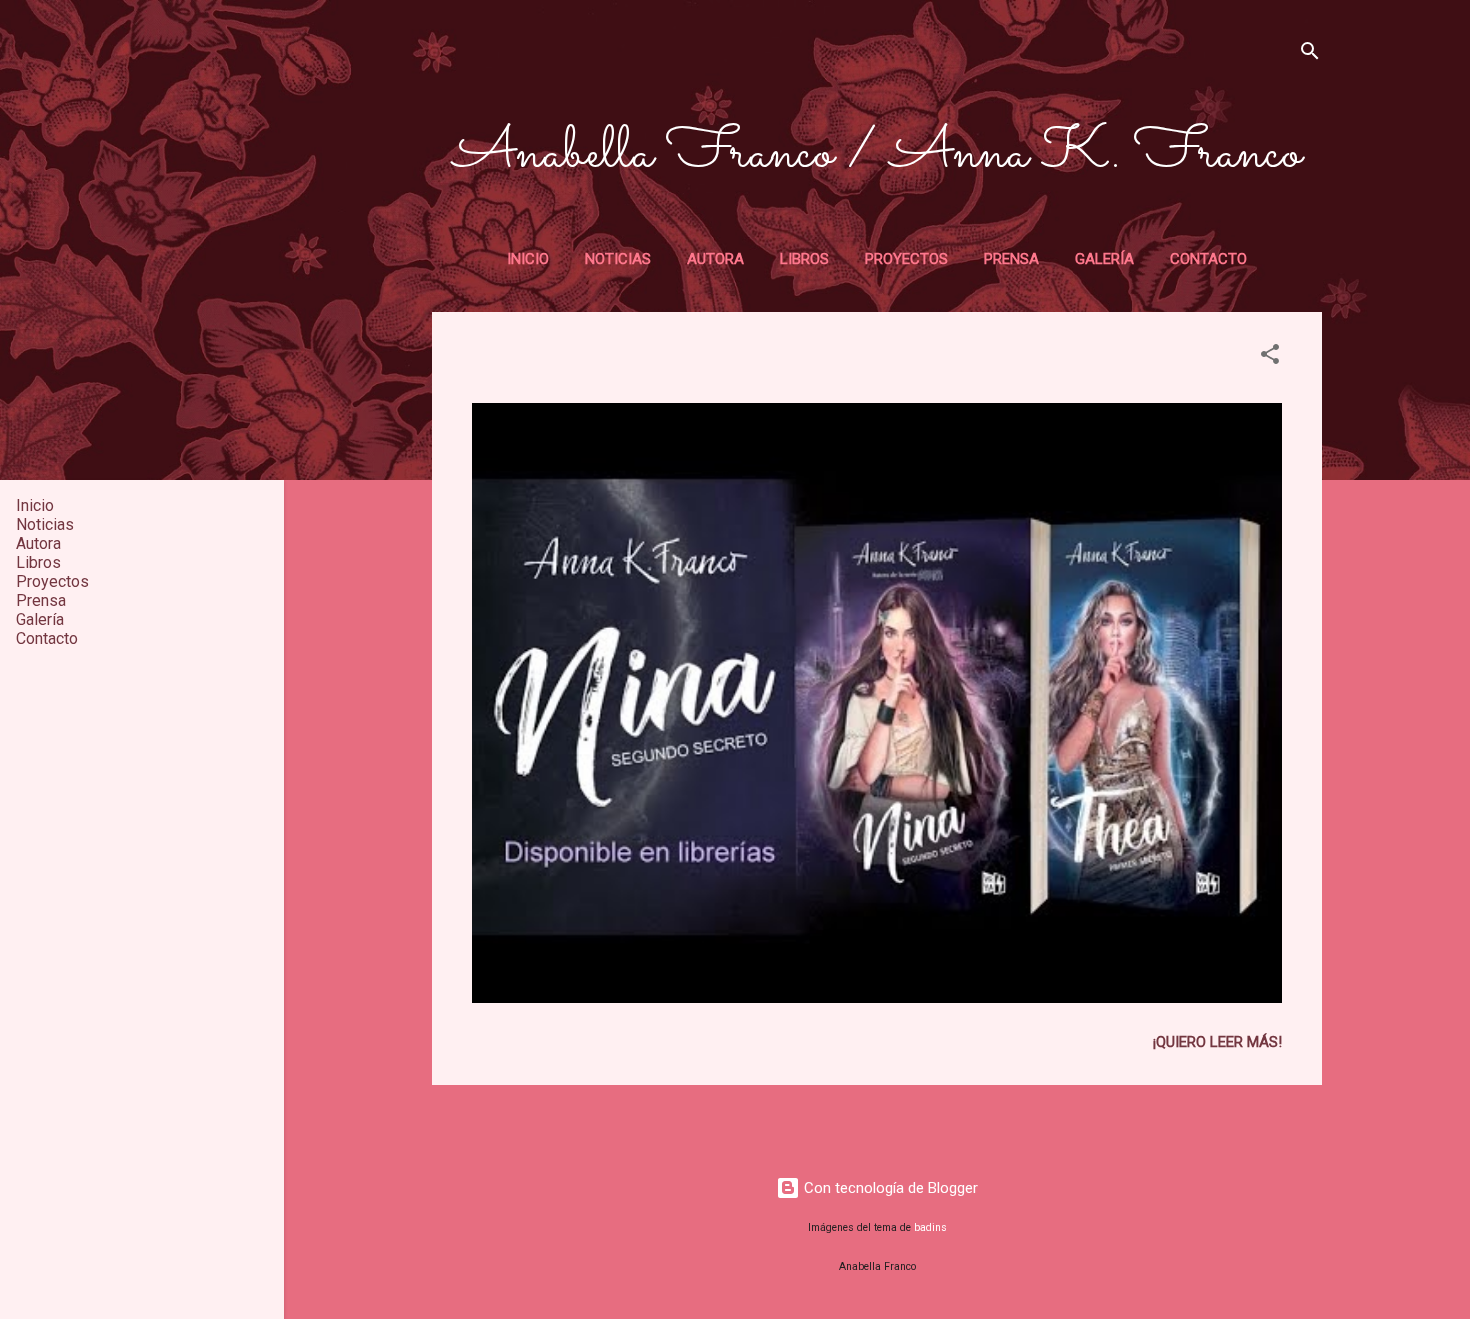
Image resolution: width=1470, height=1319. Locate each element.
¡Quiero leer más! (1217, 1042)
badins (930, 1227)
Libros (804, 259)
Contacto (1208, 259)
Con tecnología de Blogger (889, 1188)
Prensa (1011, 259)
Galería (1104, 259)
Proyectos (906, 259)
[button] (1270, 357)
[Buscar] (1310, 54)
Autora (715, 259)
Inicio (528, 259)
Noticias (618, 259)
